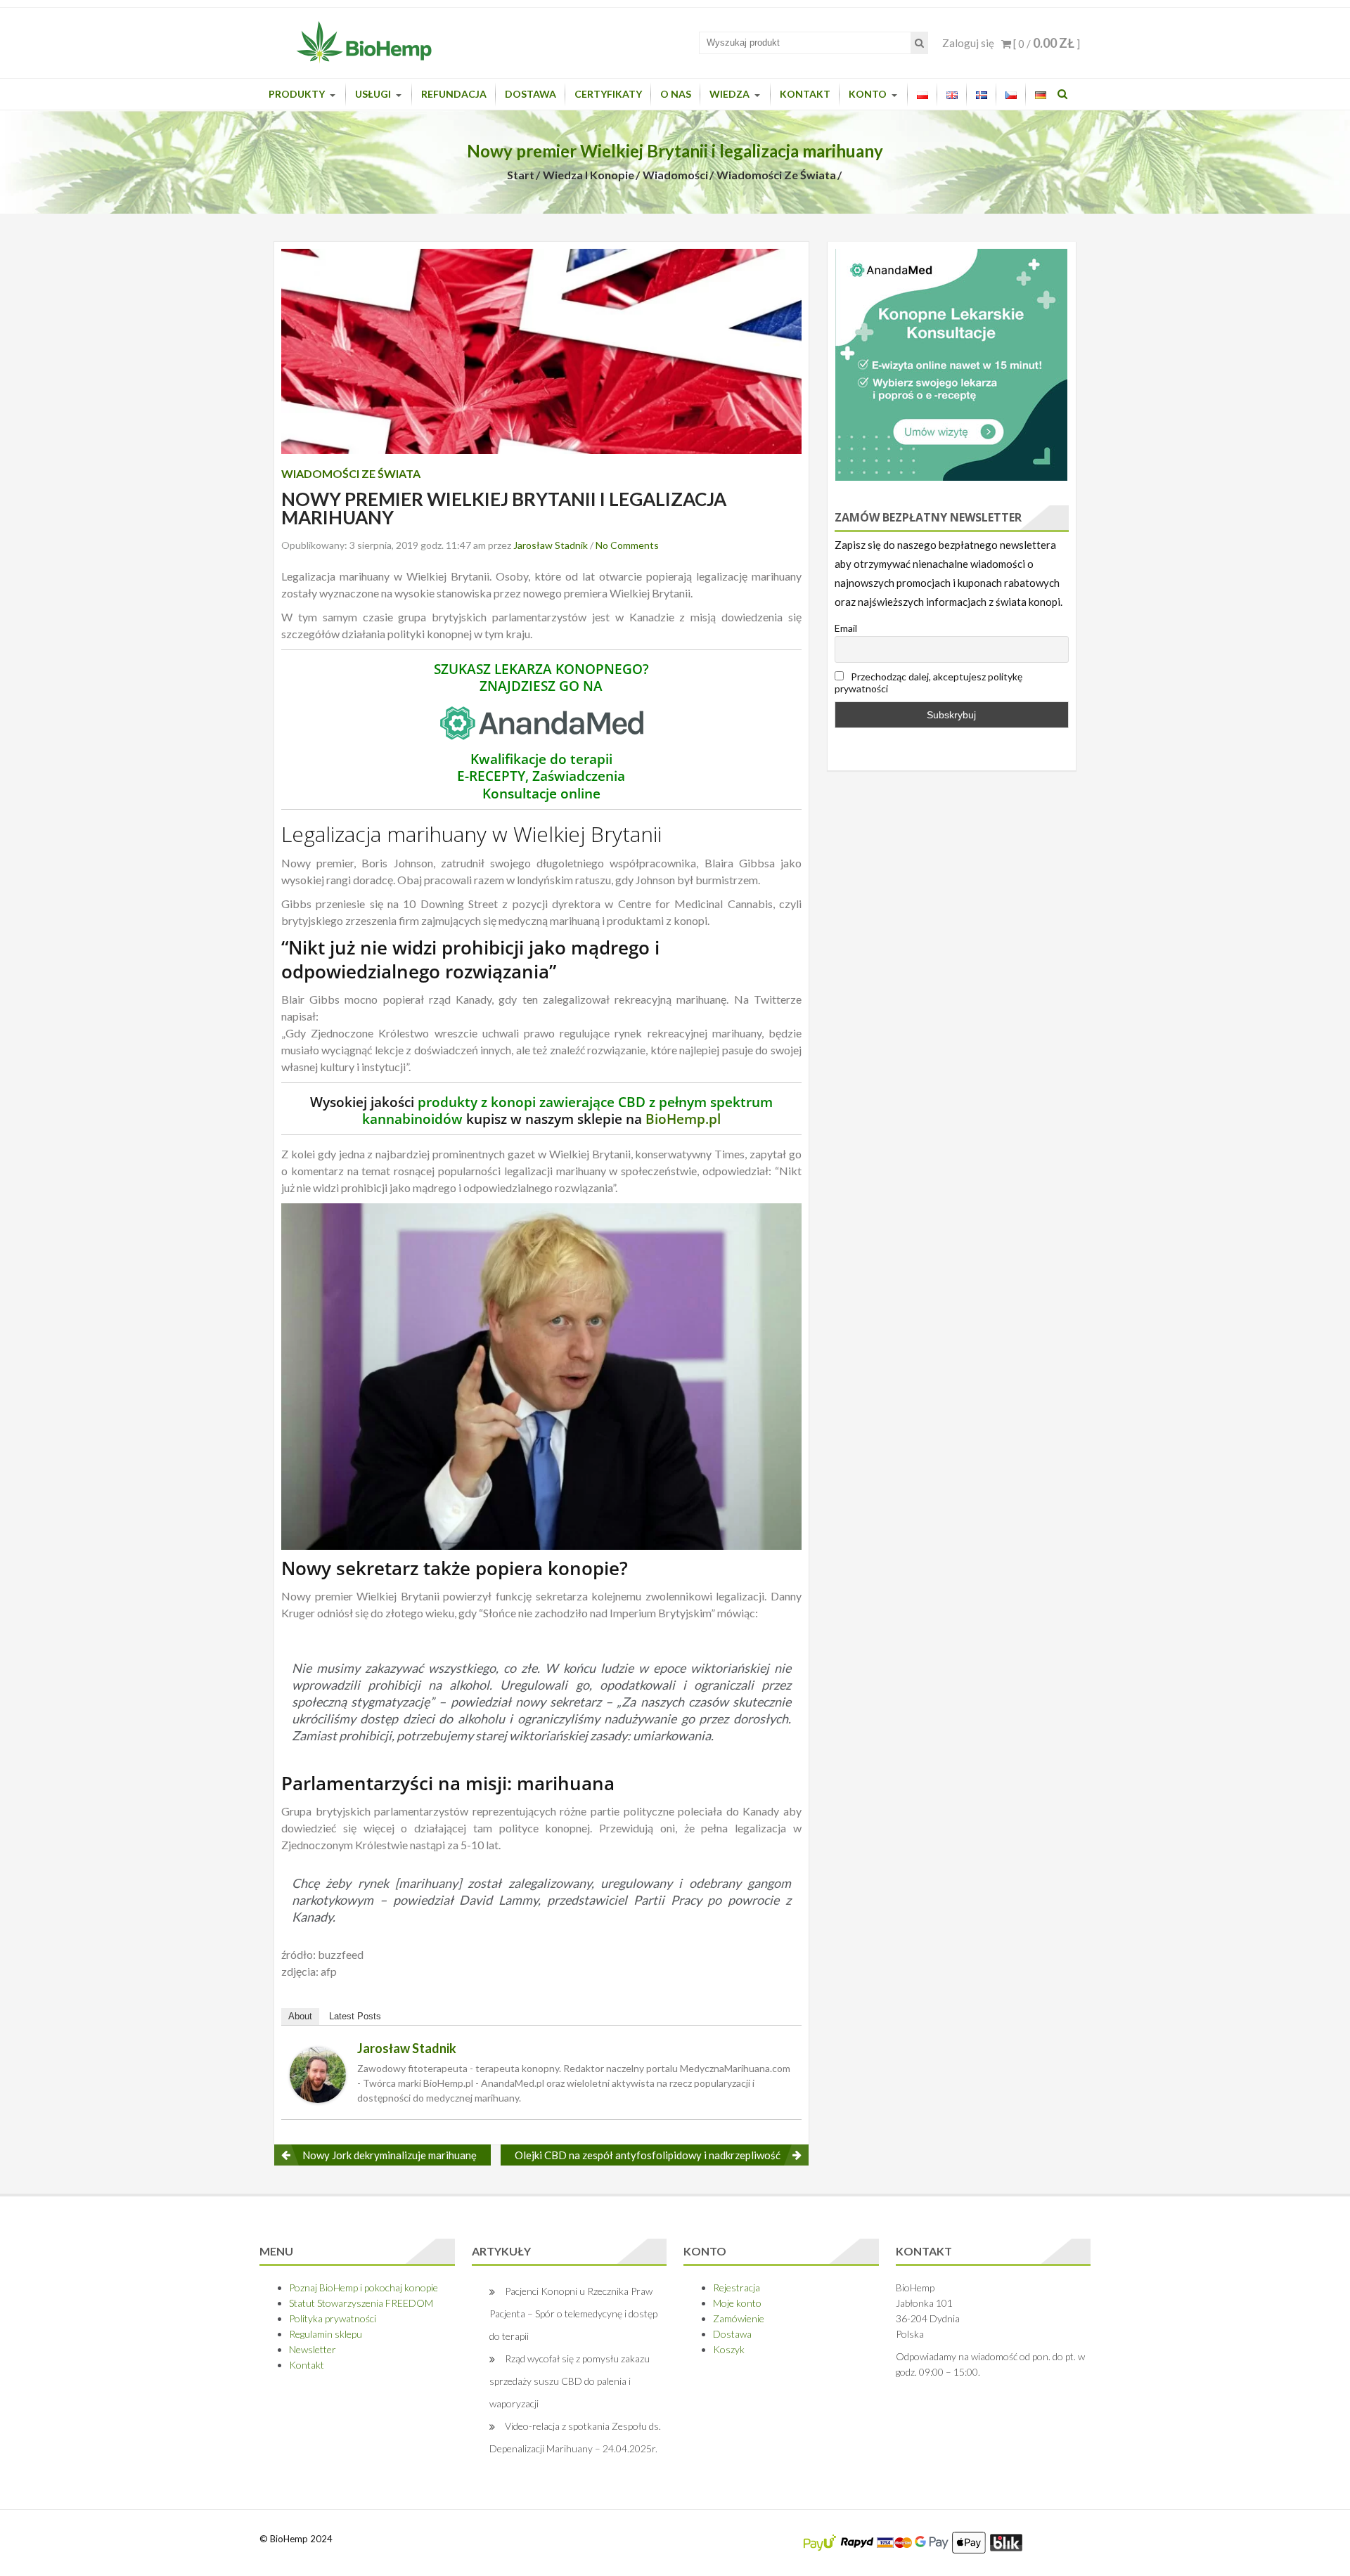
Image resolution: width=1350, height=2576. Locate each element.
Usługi (373, 94)
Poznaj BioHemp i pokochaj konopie (364, 2287)
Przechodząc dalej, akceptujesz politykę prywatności (928, 682)
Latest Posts (355, 2016)
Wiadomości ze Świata (776, 175)
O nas (676, 94)
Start (521, 175)
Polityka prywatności (333, 2318)
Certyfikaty (608, 94)
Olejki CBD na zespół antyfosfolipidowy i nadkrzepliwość (648, 2155)
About (300, 2016)
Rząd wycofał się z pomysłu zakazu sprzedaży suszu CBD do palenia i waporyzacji (570, 2381)
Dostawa (531, 94)
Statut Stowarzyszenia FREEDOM (361, 2303)
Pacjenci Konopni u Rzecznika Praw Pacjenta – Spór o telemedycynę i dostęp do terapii (573, 2313)
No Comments (627, 545)
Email (846, 628)
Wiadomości (675, 175)
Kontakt (805, 94)
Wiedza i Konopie (589, 175)
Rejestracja (737, 2287)
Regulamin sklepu (326, 2334)
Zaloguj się (968, 43)
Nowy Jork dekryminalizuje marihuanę (390, 2155)
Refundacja (454, 94)
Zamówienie (739, 2318)
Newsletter (313, 2349)
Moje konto (737, 2303)
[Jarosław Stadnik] (318, 2073)
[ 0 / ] (1046, 44)
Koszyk (729, 2349)
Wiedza (729, 94)
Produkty (297, 94)
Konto (868, 94)
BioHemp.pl (683, 1119)
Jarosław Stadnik (551, 545)
